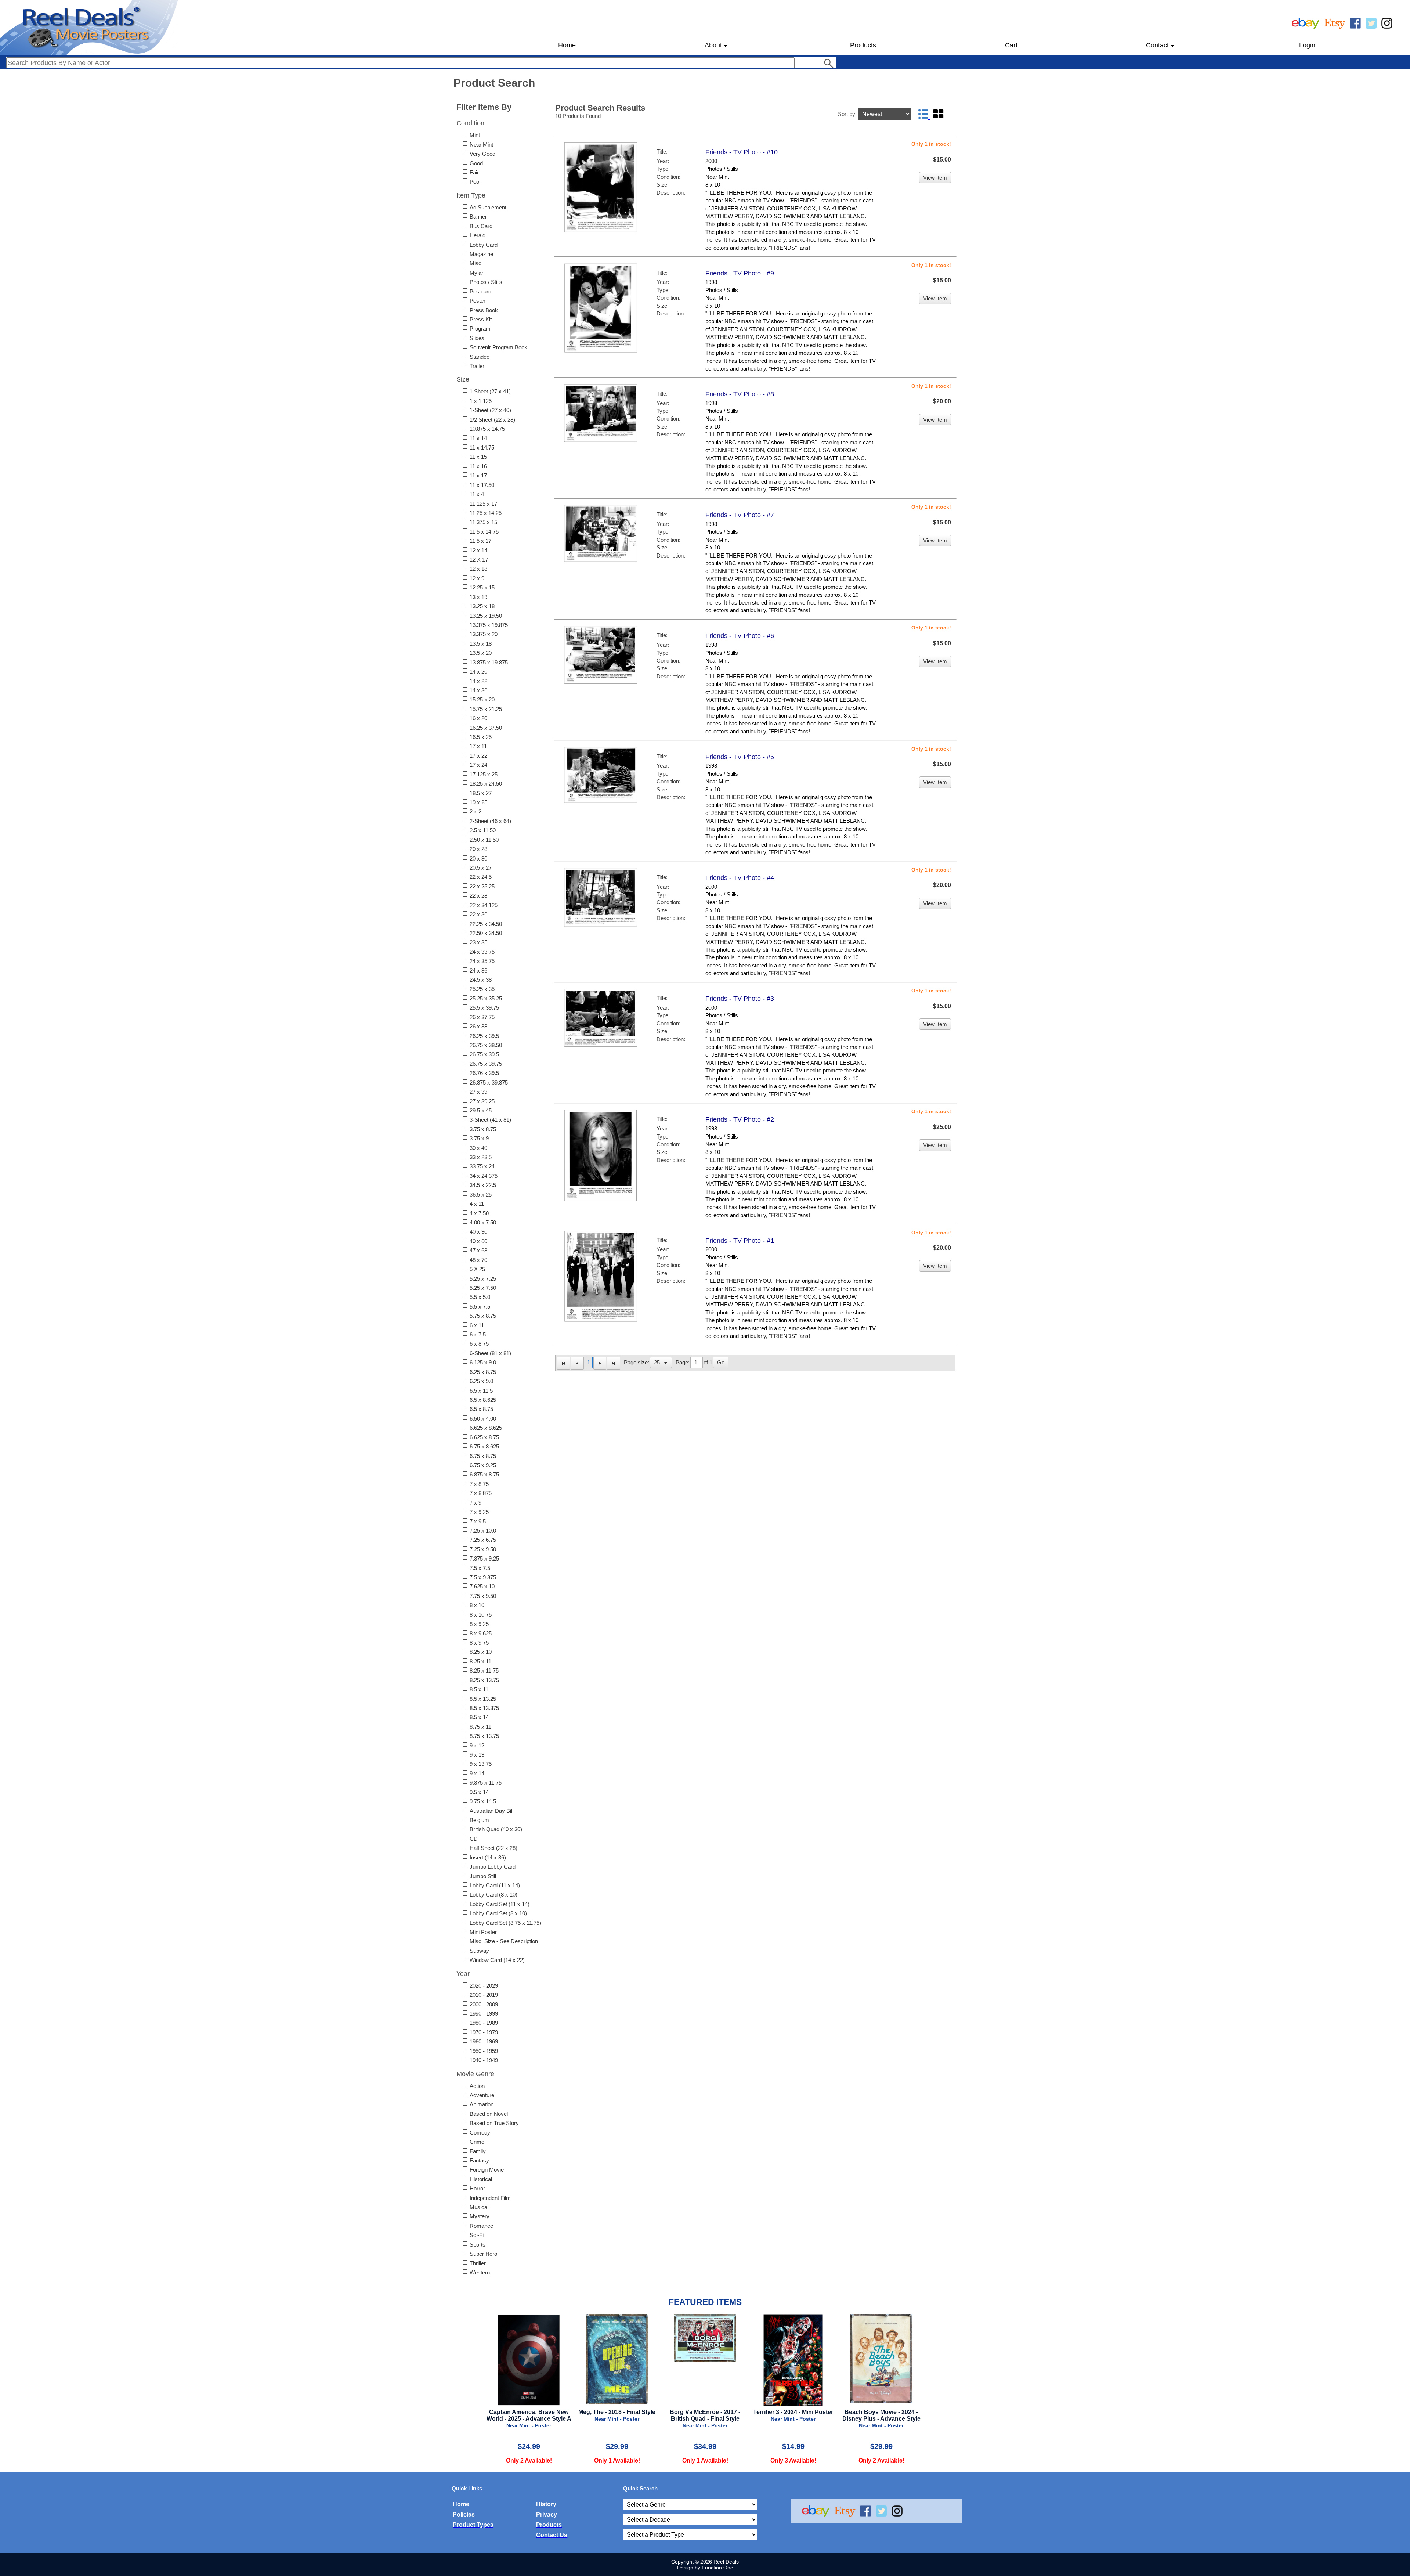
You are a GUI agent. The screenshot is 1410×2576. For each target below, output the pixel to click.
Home (567, 45)
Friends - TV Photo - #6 (740, 636)
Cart (1011, 45)
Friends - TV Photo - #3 (740, 999)
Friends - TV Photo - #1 (740, 1241)
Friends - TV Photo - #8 (740, 394)
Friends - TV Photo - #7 (740, 515)
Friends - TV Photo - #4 (740, 878)
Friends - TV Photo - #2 (740, 1119)
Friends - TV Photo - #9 (740, 273)
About (713, 45)
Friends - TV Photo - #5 (740, 757)
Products (863, 45)
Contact (1157, 45)
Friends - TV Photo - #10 (742, 152)
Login (1307, 45)
